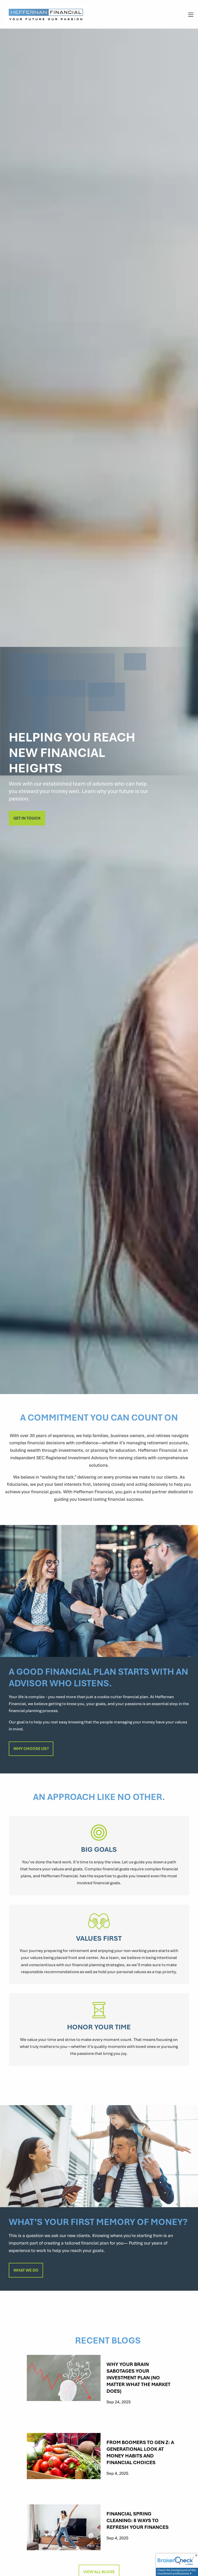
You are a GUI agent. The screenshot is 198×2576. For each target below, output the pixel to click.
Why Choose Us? (31, 1748)
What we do (26, 2270)
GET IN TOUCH (27, 818)
